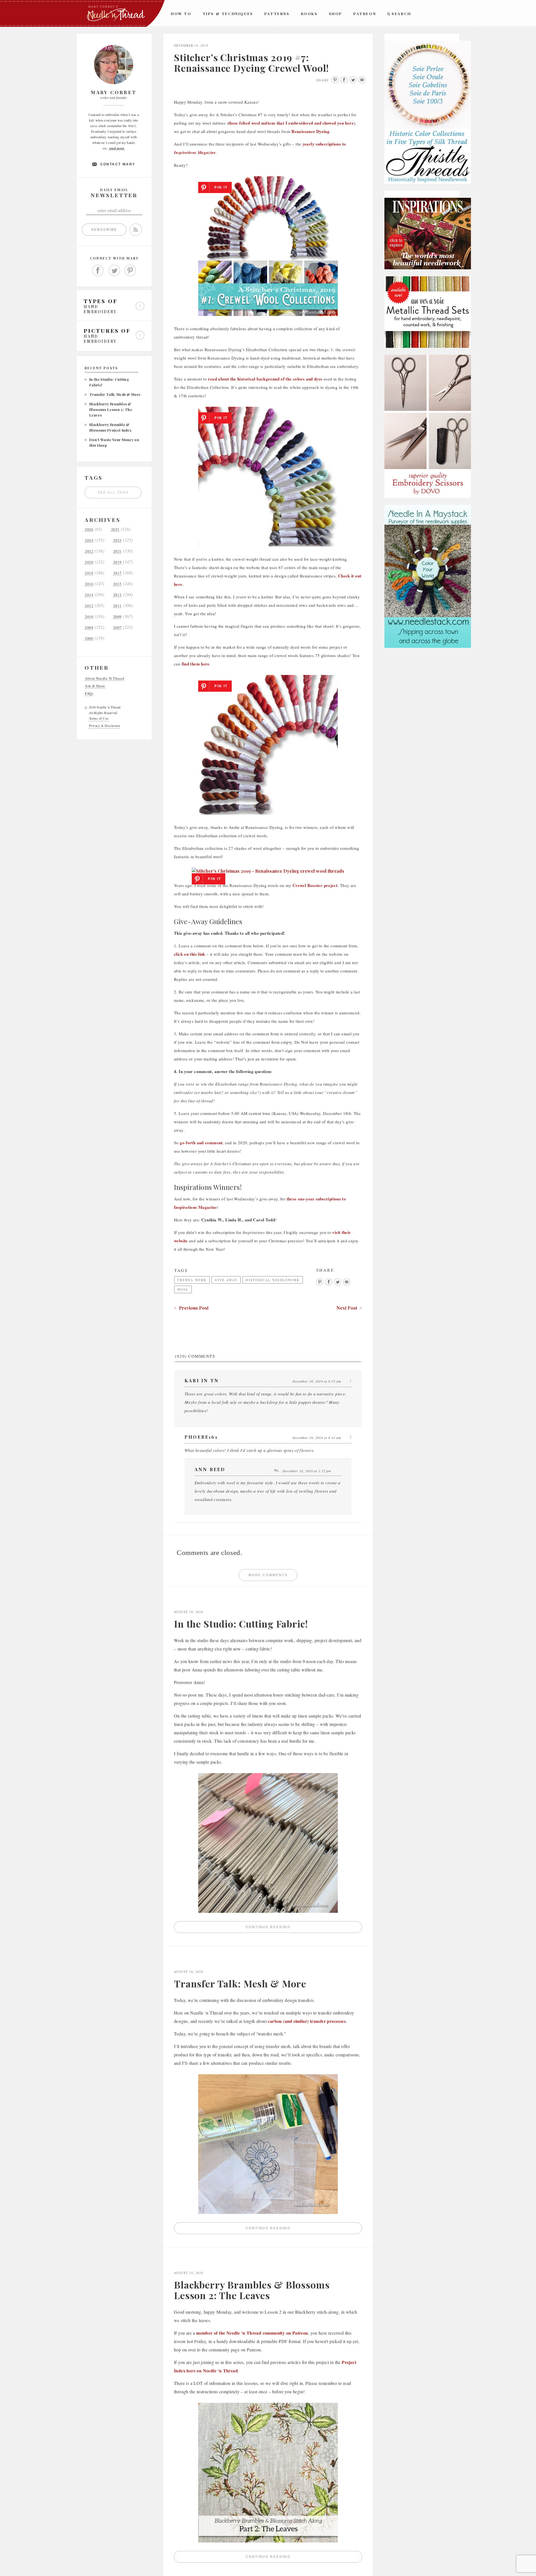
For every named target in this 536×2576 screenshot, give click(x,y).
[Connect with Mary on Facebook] (98, 271)
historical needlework (273, 1280)
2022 (89, 551)
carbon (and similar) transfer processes (307, 2021)
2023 (118, 540)
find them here (196, 664)
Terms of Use (99, 718)
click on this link (190, 954)
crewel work (192, 1280)
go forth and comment (201, 1143)
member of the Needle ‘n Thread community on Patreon (252, 2333)
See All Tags (113, 493)
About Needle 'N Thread (105, 678)
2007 (118, 628)
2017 (118, 573)
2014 (89, 595)
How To (181, 14)
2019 (118, 562)
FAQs (89, 694)
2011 (118, 606)
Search (401, 14)
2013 (118, 595)
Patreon (365, 14)
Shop (336, 14)
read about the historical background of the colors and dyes (265, 379)
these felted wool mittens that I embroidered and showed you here (291, 123)
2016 (89, 584)
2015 (118, 584)
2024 (89, 540)
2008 (89, 628)
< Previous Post (191, 1308)
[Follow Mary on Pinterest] (130, 271)
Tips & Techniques (228, 14)
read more (117, 148)
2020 (89, 562)
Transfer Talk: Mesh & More (115, 394)
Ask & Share (95, 686)
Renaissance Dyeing (310, 131)
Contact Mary (118, 164)
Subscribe (104, 230)
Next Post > (349, 1308)
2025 (115, 530)
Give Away (226, 1280)
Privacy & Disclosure (105, 726)
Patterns (277, 14)
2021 (118, 551)
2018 (89, 573)
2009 (118, 617)
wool (183, 1289)
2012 (89, 606)
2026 (89, 530)
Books (309, 14)
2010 (89, 617)
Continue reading (304, 1928)
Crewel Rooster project (315, 885)
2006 (89, 638)
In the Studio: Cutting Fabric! (241, 1624)
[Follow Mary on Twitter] (114, 271)
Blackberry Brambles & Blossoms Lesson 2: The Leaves (111, 409)
